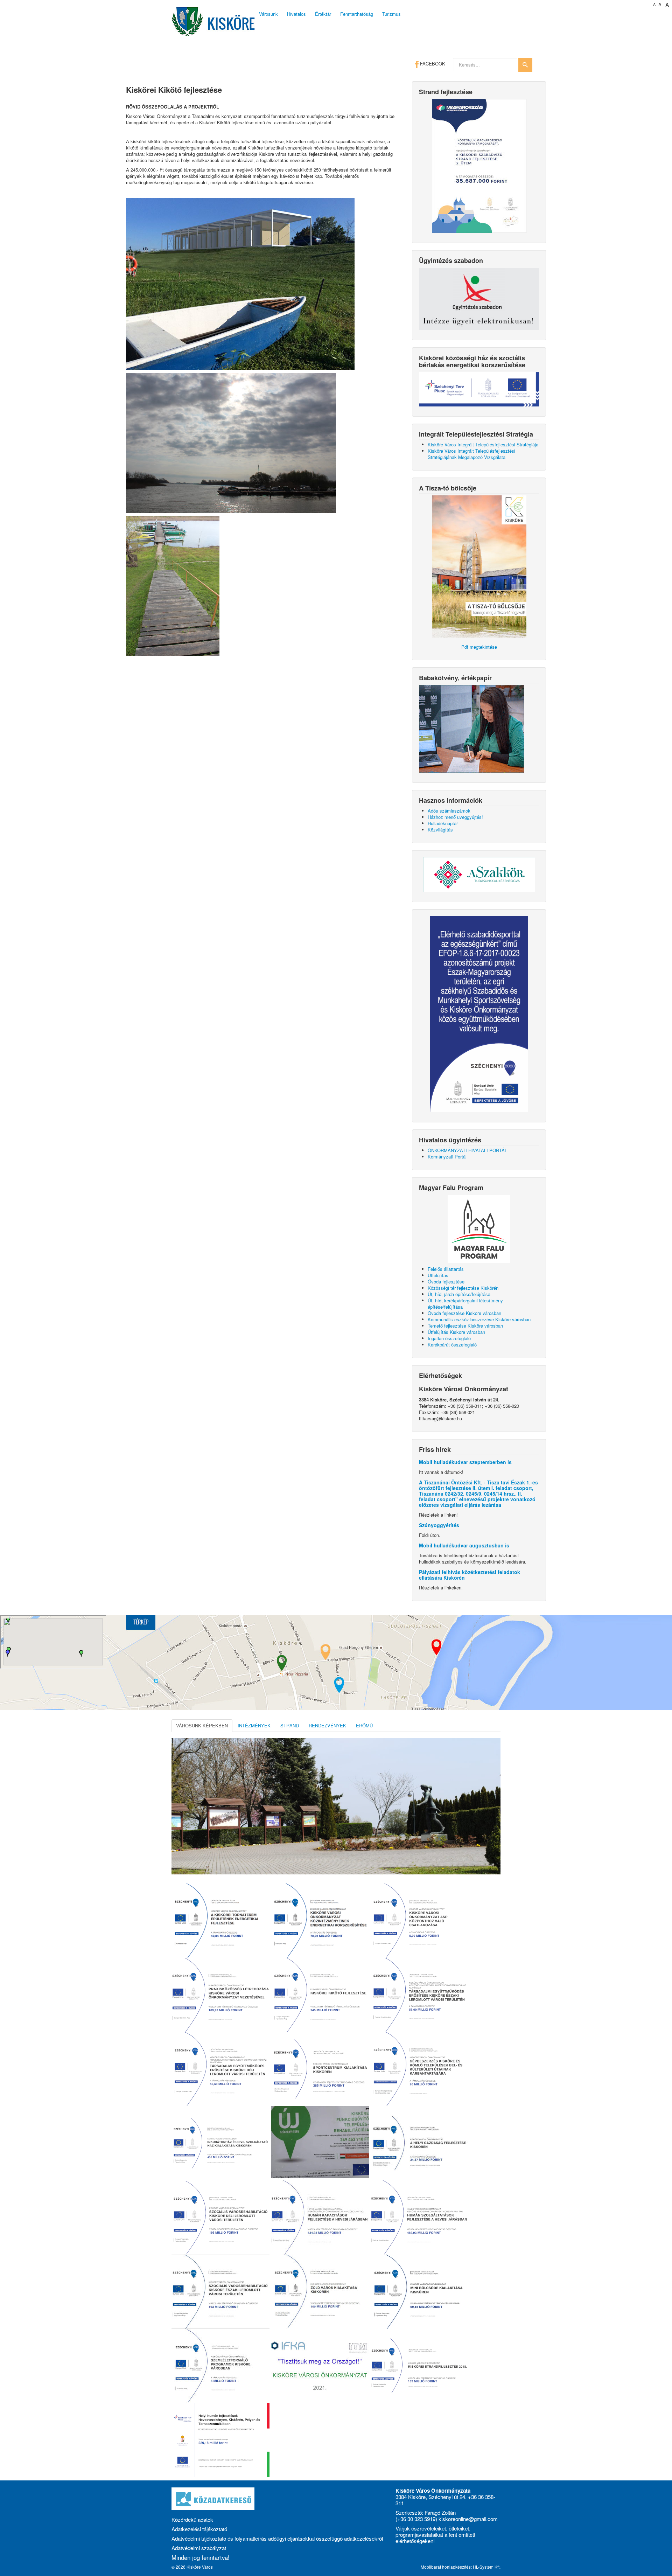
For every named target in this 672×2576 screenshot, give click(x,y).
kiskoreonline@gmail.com (468, 2519)
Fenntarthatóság (357, 14)
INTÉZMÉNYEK (254, 1725)
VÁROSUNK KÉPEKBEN (202, 1725)
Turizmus (391, 14)
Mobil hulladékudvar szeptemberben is (465, 1462)
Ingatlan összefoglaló (449, 1338)
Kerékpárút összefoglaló (452, 1345)
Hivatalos (296, 14)
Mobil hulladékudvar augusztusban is (464, 1545)
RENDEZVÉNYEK (327, 1725)
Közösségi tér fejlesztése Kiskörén (463, 1288)
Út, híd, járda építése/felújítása (459, 1294)
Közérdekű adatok (192, 2519)
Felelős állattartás (446, 1269)
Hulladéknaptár (443, 823)
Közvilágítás (440, 830)
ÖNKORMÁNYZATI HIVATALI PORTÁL (467, 1150)
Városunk (268, 14)
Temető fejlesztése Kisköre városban (465, 1326)
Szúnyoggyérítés (439, 1525)
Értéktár (323, 14)
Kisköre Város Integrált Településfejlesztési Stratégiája (483, 444)
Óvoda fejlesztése (446, 1282)
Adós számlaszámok (449, 811)
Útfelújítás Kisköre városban (456, 1332)
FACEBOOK (432, 64)
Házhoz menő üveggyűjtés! (455, 817)
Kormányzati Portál (447, 1157)
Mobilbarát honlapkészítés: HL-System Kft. (461, 2567)
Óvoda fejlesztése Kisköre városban (464, 1313)
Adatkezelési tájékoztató (199, 2529)
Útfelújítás (438, 1275)
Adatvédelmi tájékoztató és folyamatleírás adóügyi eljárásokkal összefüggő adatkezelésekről (277, 2538)
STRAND (290, 1725)
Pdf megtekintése (479, 647)
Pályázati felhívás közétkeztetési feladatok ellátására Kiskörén (470, 1575)
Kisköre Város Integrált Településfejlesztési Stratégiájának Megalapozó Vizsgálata (471, 454)
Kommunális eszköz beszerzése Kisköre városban (479, 1319)
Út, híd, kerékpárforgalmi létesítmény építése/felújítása (465, 1304)
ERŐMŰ (364, 1725)
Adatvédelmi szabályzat (199, 2548)
